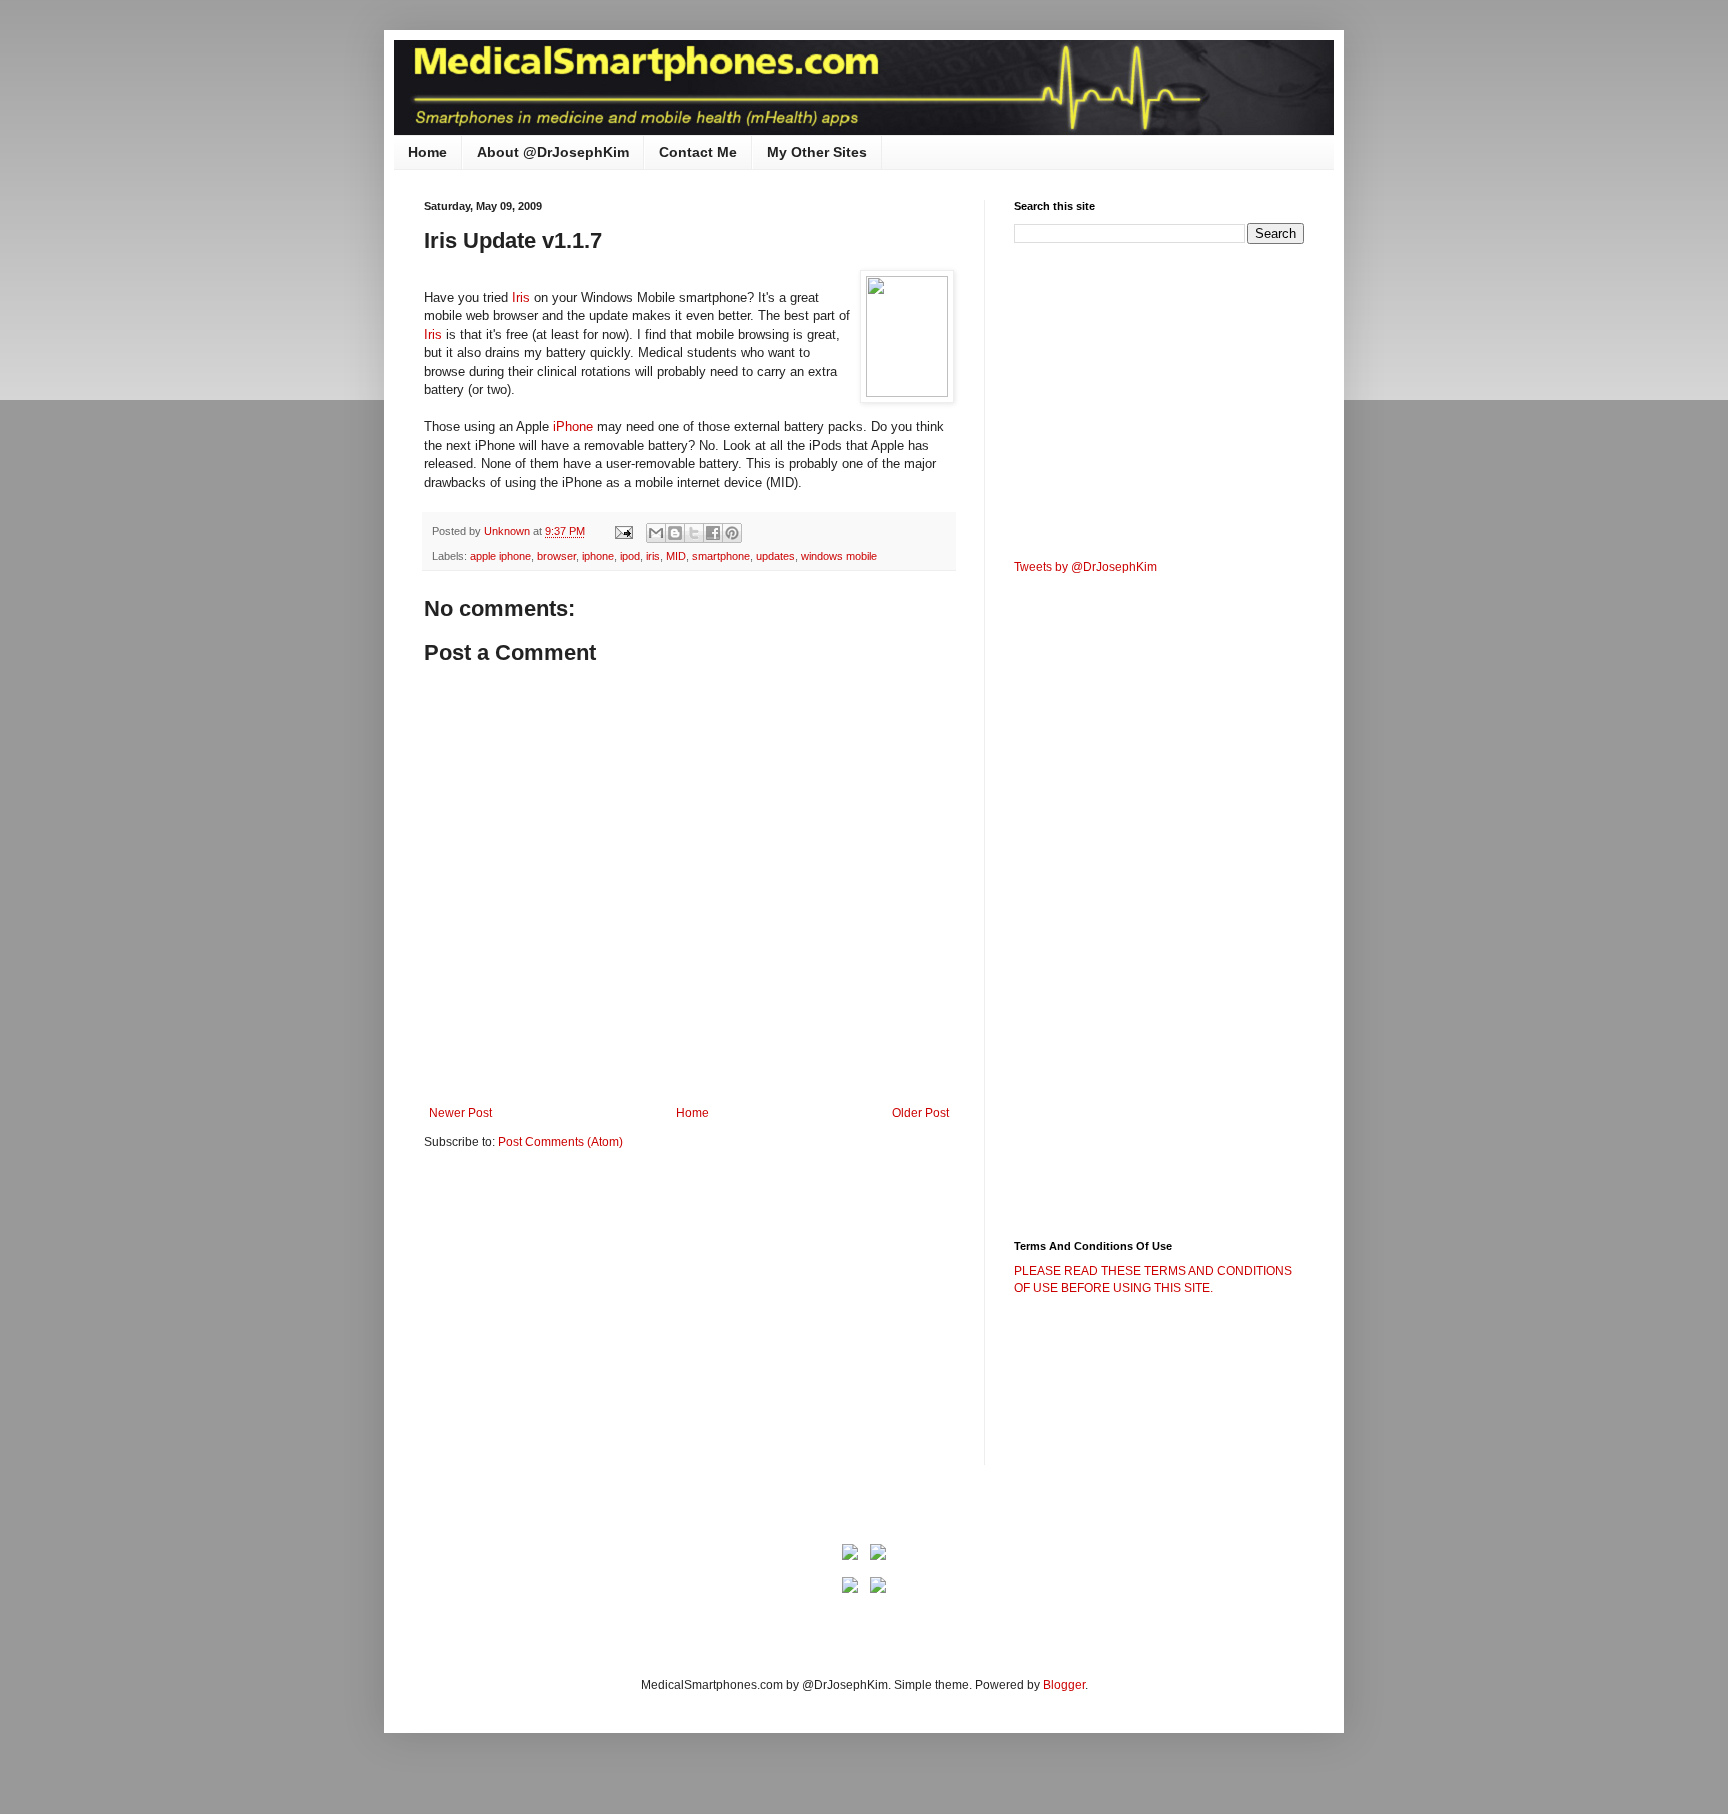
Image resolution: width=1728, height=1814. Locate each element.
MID (676, 556)
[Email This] (656, 533)
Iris (523, 297)
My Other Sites (817, 152)
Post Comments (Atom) (560, 1142)
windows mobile (839, 556)
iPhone (575, 426)
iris (653, 556)
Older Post (920, 1113)
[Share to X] (694, 533)
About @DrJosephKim (553, 152)
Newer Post (460, 1113)
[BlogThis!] (675, 533)
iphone (598, 556)
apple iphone (500, 556)
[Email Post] (623, 531)
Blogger (1064, 1685)
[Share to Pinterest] (732, 533)
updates (775, 556)
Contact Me (698, 152)
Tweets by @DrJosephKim (1085, 567)
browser (556, 556)
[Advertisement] (592, 1321)
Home (427, 152)
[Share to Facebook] (713, 533)
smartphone (721, 556)
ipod (630, 556)
